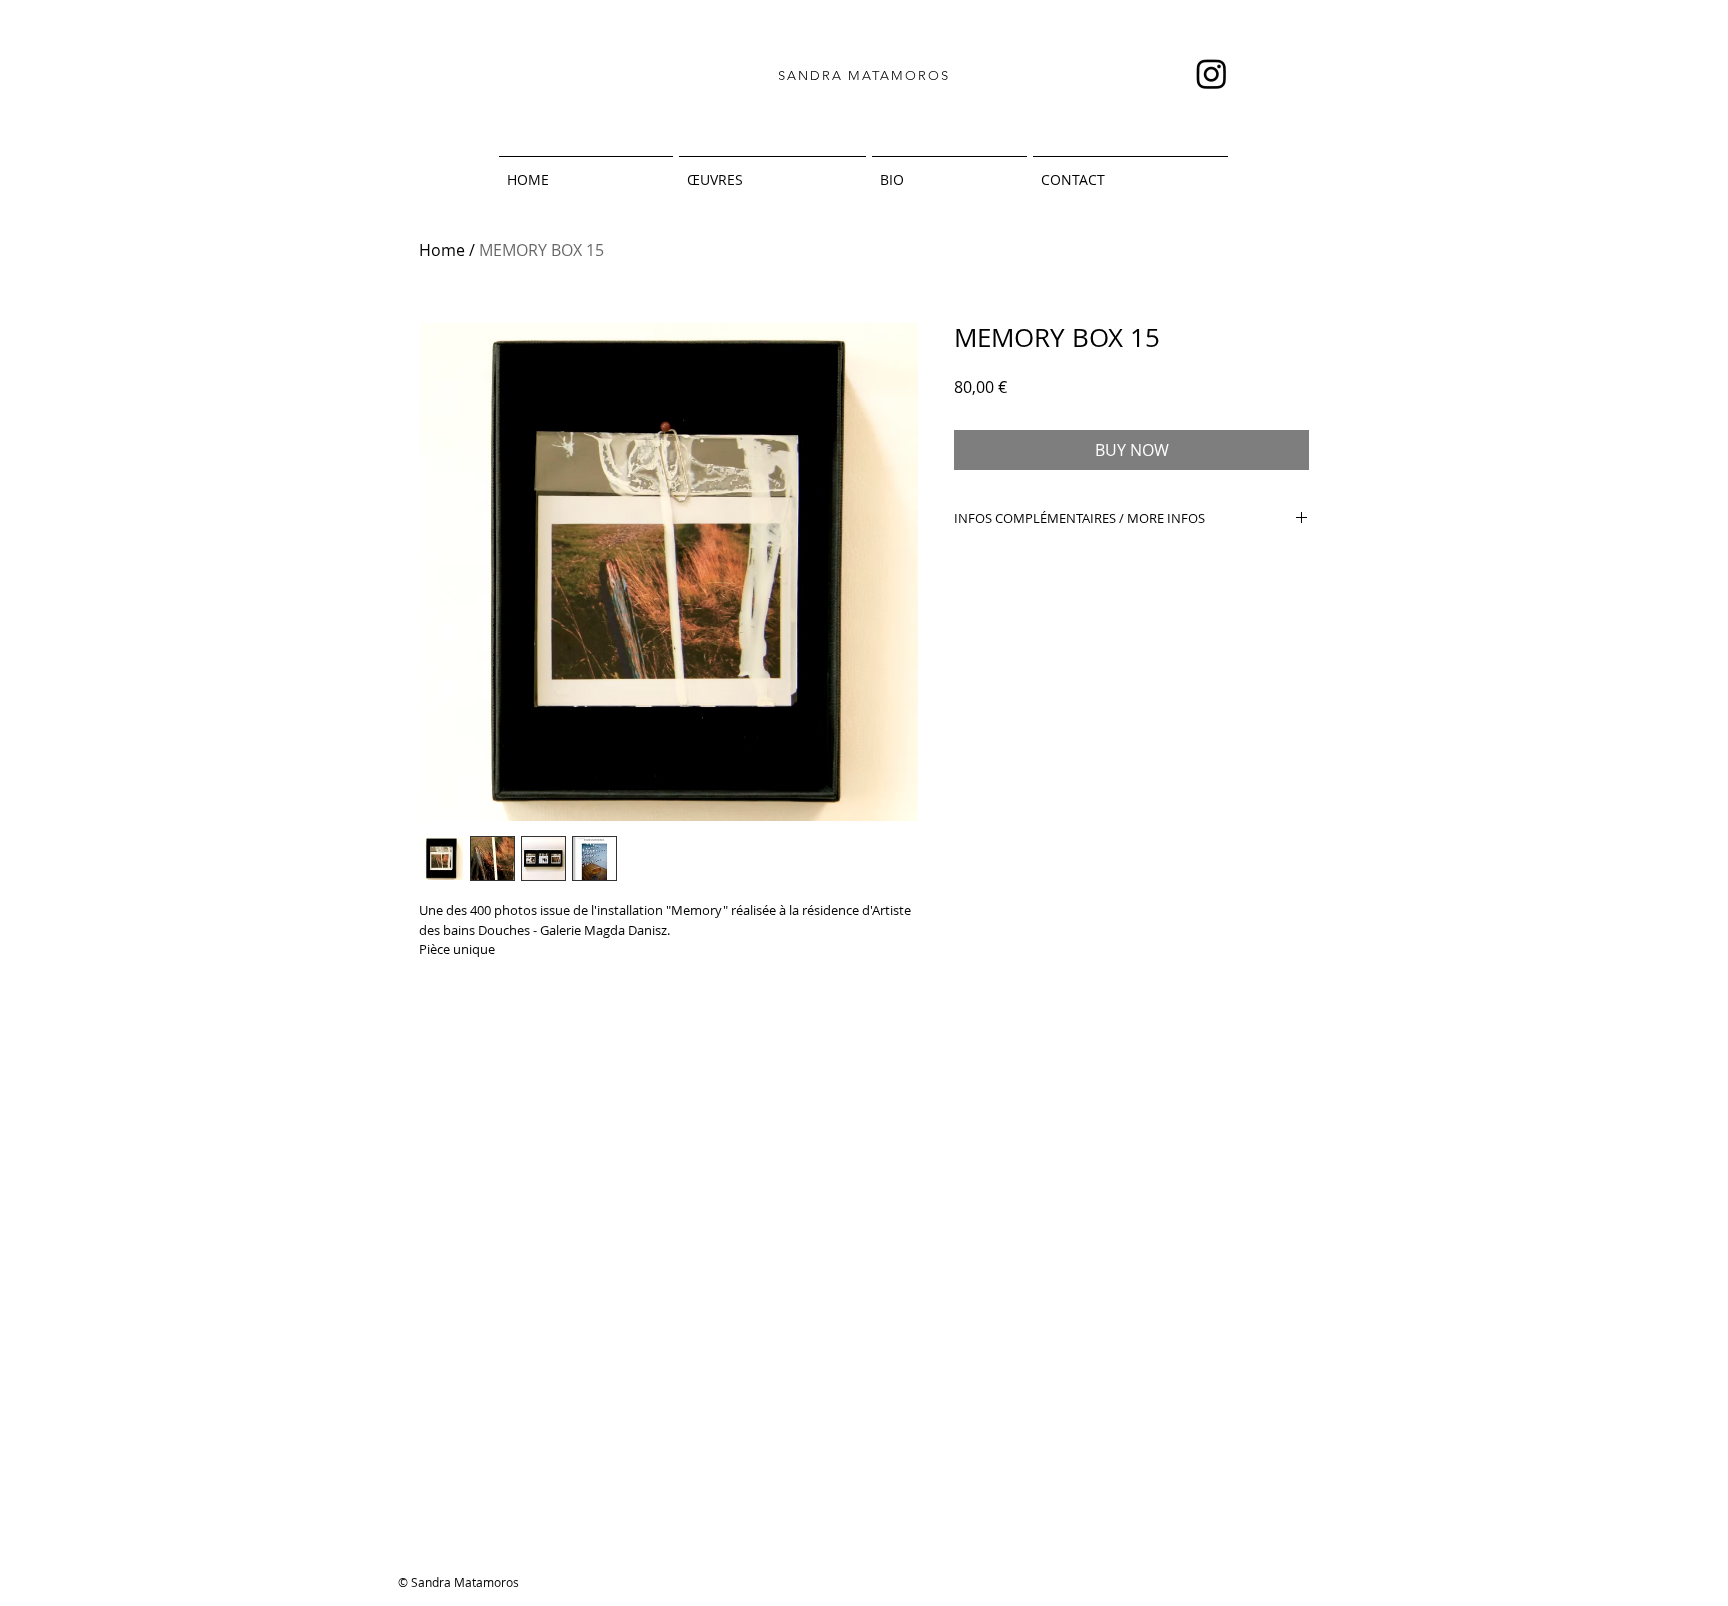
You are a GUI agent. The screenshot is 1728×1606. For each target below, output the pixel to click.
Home (442, 250)
